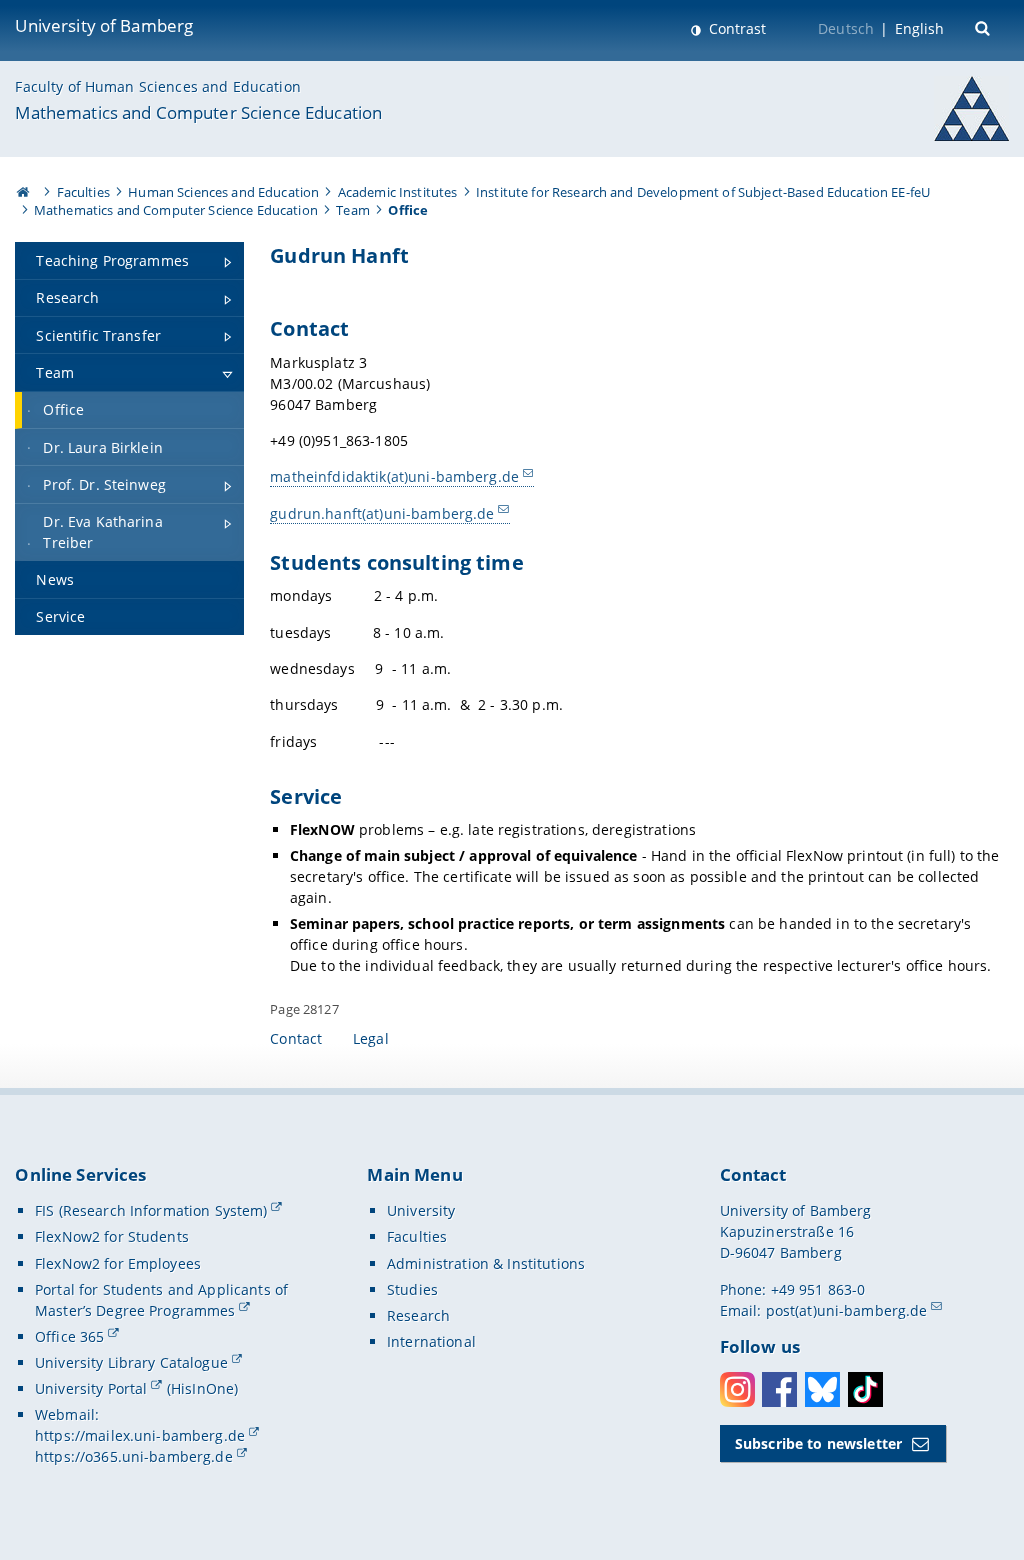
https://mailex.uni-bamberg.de (140, 1435)
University (421, 1210)
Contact (296, 1038)
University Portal (91, 1388)
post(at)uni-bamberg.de (847, 1310)
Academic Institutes (398, 192)
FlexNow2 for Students (112, 1236)
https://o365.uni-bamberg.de (134, 1456)
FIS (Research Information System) (151, 1210)
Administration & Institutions (486, 1263)
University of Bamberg (104, 25)
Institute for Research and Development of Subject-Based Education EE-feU (703, 192)
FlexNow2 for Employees (118, 1263)
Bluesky (822, 1389)
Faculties (83, 192)
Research (418, 1315)
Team (353, 210)
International (431, 1341)
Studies (412, 1289)
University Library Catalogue (131, 1362)
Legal (371, 1038)
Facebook (779, 1389)
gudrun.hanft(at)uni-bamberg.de (382, 513)
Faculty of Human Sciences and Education (157, 86)
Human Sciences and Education (223, 192)
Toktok (865, 1389)
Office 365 (69, 1336)
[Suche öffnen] (984, 26)
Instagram (737, 1389)
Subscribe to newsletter (818, 1443)
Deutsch (846, 28)
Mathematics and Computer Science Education (198, 112)
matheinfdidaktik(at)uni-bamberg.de (394, 476)
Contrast (735, 28)
